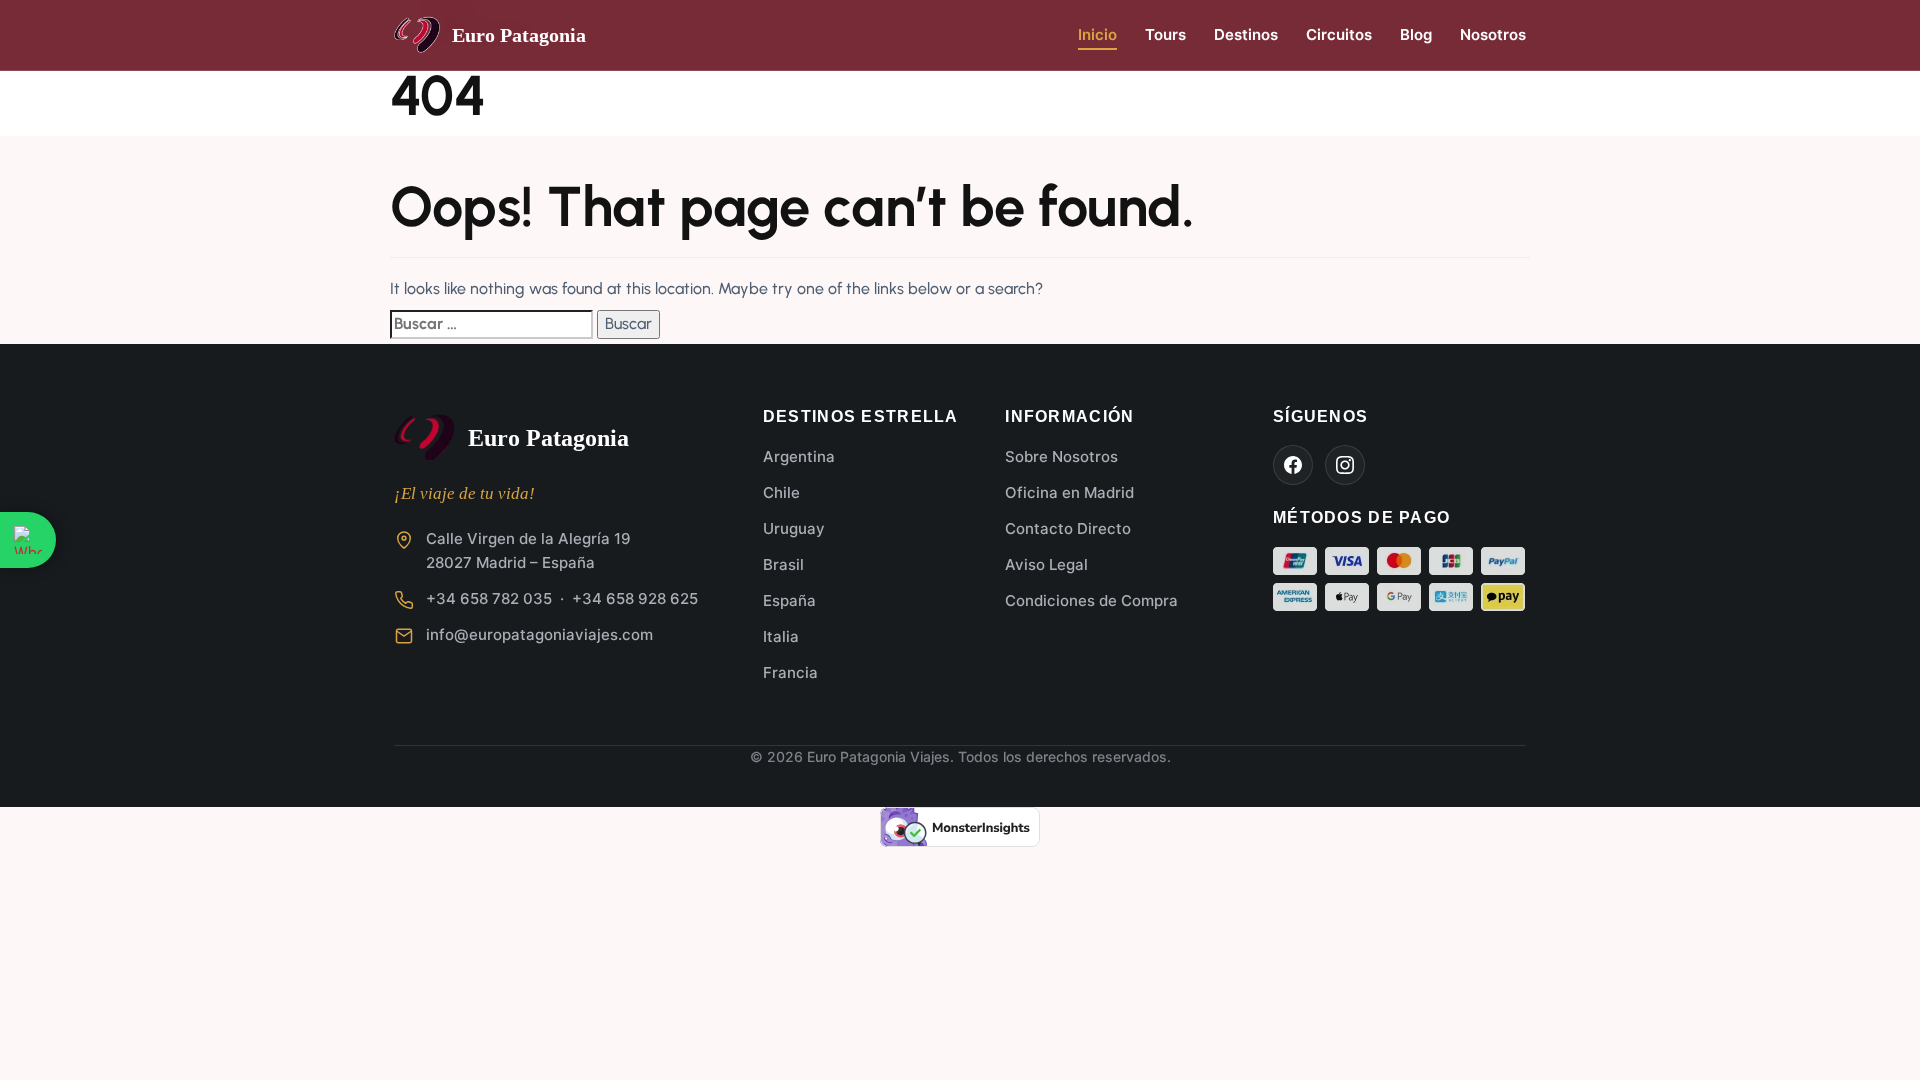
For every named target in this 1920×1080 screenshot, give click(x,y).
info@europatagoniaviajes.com (539, 634)
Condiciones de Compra (1091, 600)
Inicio (1097, 34)
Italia (781, 636)
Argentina (799, 456)
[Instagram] (1345, 465)
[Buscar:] (491, 324)
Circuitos (1339, 34)
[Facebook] (1293, 465)
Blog (1416, 34)
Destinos (1246, 34)
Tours (1165, 34)
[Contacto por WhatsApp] (28, 540)
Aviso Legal (1046, 564)
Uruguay (794, 528)
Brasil (783, 564)
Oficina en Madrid (1069, 492)
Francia (790, 672)
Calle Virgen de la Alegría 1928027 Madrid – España (528, 550)
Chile (781, 492)
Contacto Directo (1068, 528)
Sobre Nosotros (1061, 456)
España (789, 600)
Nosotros (1493, 34)
